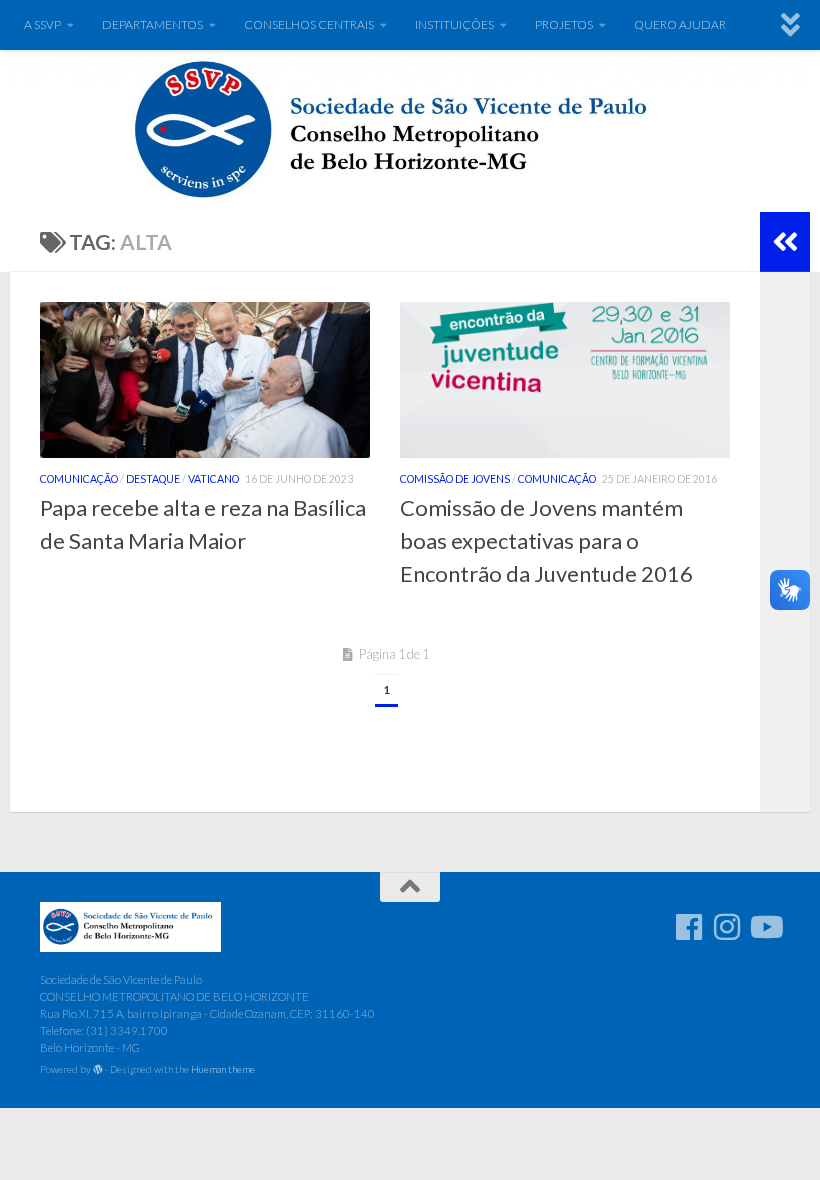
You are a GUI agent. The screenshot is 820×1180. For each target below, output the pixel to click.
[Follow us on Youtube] (765, 927)
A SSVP (42, 24)
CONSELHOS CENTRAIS (309, 24)
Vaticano (213, 479)
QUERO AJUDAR (680, 24)
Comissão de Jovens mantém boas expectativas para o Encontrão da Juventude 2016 (546, 540)
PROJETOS (564, 24)
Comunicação (79, 479)
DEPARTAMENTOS (152, 24)
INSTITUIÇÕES (454, 24)
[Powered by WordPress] (98, 1070)
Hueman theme (223, 1069)
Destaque (153, 479)
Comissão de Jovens (455, 479)
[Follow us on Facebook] (689, 927)
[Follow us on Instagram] (727, 927)
